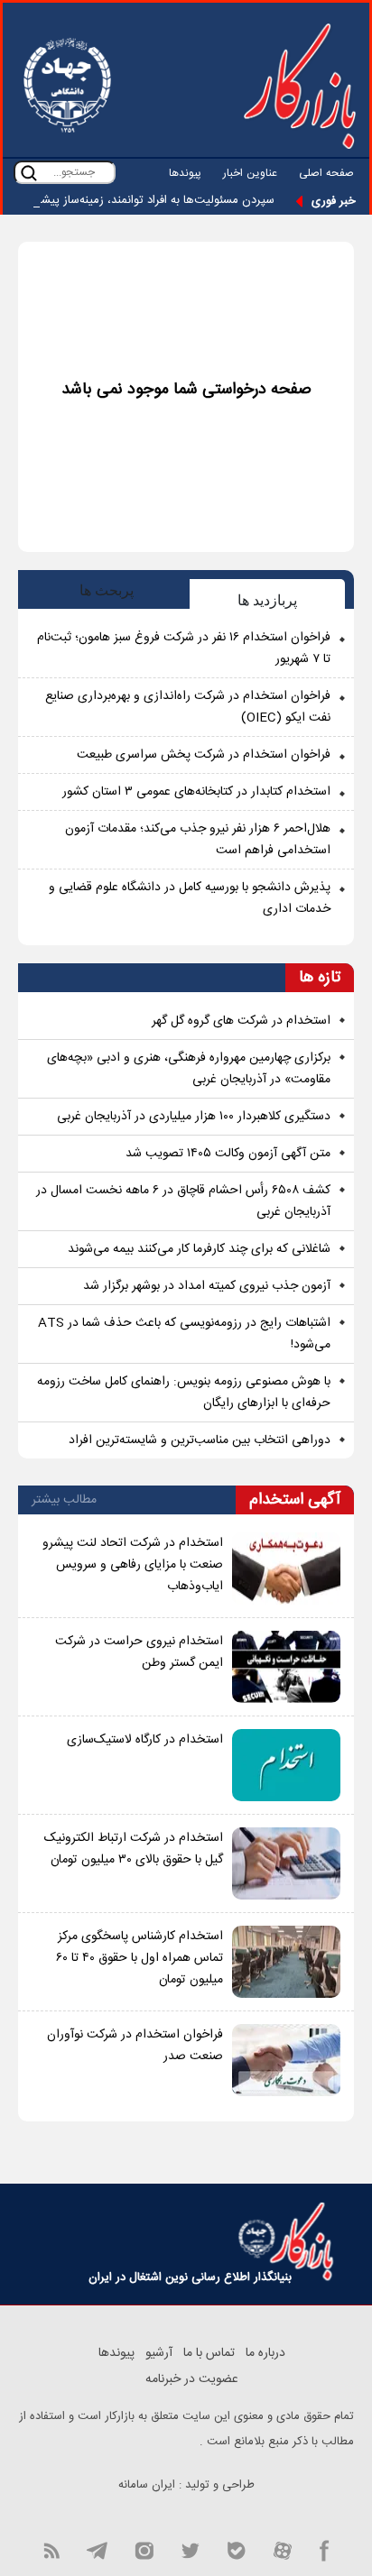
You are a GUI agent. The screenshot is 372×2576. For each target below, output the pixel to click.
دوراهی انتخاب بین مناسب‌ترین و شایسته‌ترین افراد (200, 1440)
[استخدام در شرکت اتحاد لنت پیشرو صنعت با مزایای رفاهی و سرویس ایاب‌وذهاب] (286, 1569)
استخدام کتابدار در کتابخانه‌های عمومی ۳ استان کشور (196, 792)
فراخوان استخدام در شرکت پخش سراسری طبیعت (204, 755)
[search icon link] (29, 173)
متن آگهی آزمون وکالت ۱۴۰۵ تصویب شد (228, 1154)
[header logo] (300, 86)
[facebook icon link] (325, 2549)
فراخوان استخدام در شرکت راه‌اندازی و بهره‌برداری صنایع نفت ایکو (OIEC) (188, 707)
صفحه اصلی (326, 173)
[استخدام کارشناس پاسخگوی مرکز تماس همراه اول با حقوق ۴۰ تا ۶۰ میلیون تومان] (286, 1962)
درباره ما (265, 2353)
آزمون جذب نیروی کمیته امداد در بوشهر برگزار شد (207, 1286)
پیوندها (185, 173)
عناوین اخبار (250, 173)
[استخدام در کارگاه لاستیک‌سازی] (286, 1765)
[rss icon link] (51, 2549)
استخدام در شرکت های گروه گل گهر (241, 1021)
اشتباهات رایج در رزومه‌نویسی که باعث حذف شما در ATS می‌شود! (184, 1334)
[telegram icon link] (97, 2549)
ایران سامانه (147, 2485)
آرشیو (159, 2353)
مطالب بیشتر (64, 1500)
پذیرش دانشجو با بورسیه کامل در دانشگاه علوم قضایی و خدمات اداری (190, 898)
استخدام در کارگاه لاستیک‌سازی (145, 1740)
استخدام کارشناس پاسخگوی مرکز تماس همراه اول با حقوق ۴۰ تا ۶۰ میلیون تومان (139, 1958)
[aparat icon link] (283, 2549)
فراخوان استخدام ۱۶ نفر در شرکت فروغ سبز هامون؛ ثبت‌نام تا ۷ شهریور (184, 649)
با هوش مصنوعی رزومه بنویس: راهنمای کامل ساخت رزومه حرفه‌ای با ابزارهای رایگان (184, 1393)
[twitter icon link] (190, 2549)
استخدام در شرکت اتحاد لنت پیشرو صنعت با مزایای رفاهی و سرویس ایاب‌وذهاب (133, 1565)
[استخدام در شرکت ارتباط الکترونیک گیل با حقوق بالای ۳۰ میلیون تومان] (286, 1863)
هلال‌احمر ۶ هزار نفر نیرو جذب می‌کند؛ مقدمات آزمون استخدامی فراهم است (198, 840)
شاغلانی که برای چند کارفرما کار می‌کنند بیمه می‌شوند (199, 1249)
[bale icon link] (236, 2549)
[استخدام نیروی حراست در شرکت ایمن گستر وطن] (286, 1667)
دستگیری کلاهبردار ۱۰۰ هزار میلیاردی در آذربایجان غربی (194, 1117)
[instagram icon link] (144, 2549)
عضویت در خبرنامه (192, 2379)
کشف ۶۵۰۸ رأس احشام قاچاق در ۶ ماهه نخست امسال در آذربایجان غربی (183, 1201)
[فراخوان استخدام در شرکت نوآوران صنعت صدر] (286, 2060)
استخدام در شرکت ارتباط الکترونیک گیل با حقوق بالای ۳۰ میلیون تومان (134, 1849)
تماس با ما (209, 2353)
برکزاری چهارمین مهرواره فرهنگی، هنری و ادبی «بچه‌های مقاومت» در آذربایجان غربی (189, 1069)
